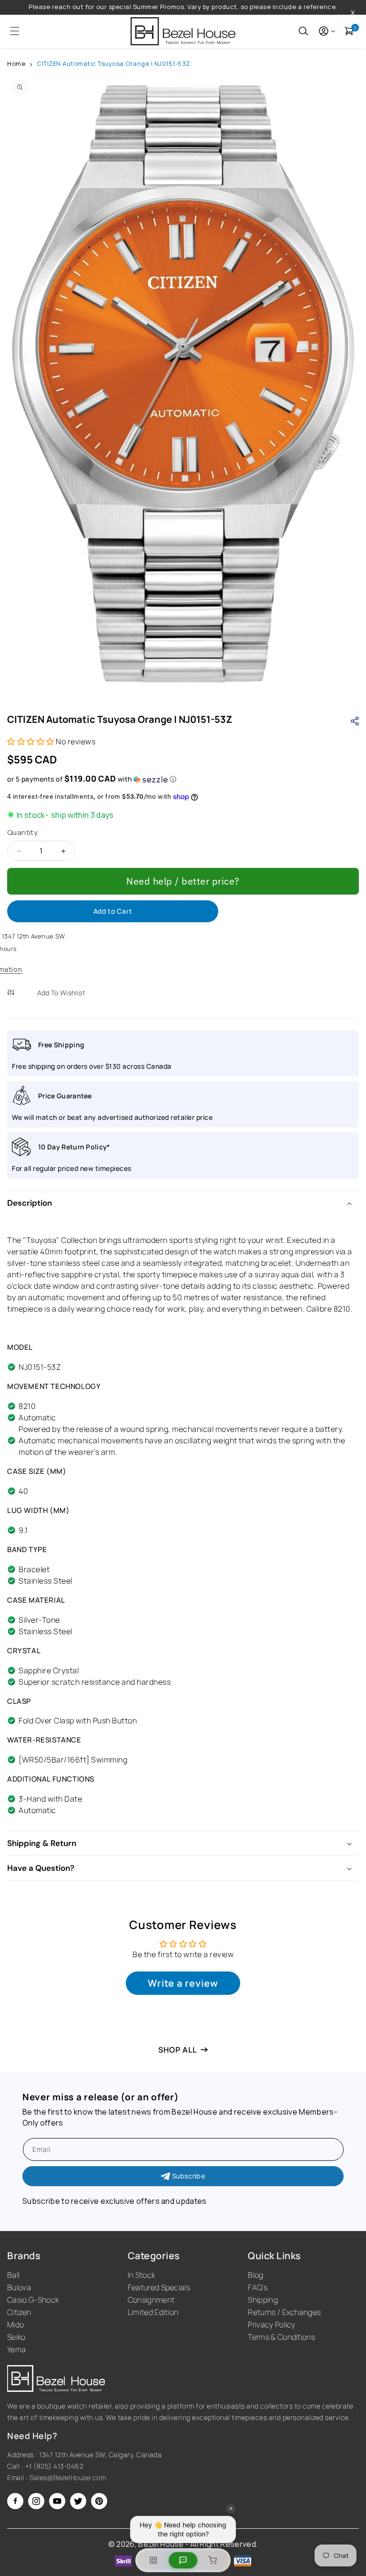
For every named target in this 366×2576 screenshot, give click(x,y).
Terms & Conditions (281, 2337)
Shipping (263, 2300)
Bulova (19, 2287)
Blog (255, 2275)
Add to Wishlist (61, 993)
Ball (13, 2275)
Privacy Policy (271, 2325)
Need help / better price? (183, 881)
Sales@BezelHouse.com (68, 2477)
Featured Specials (159, 2287)
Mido (15, 2325)
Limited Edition (153, 2312)
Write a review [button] (183, 1983)
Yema (16, 2349)
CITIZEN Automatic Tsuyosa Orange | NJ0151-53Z (113, 63)
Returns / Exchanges (284, 2312)
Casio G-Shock (33, 2300)
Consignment (151, 2300)
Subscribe (189, 2176)
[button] (12, 31)
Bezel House (161, 2544)
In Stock (142, 2275)
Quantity (22, 832)
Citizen (19, 2312)
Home (16, 63)
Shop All (178, 2050)
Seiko (16, 2337)
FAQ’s (258, 2287)
